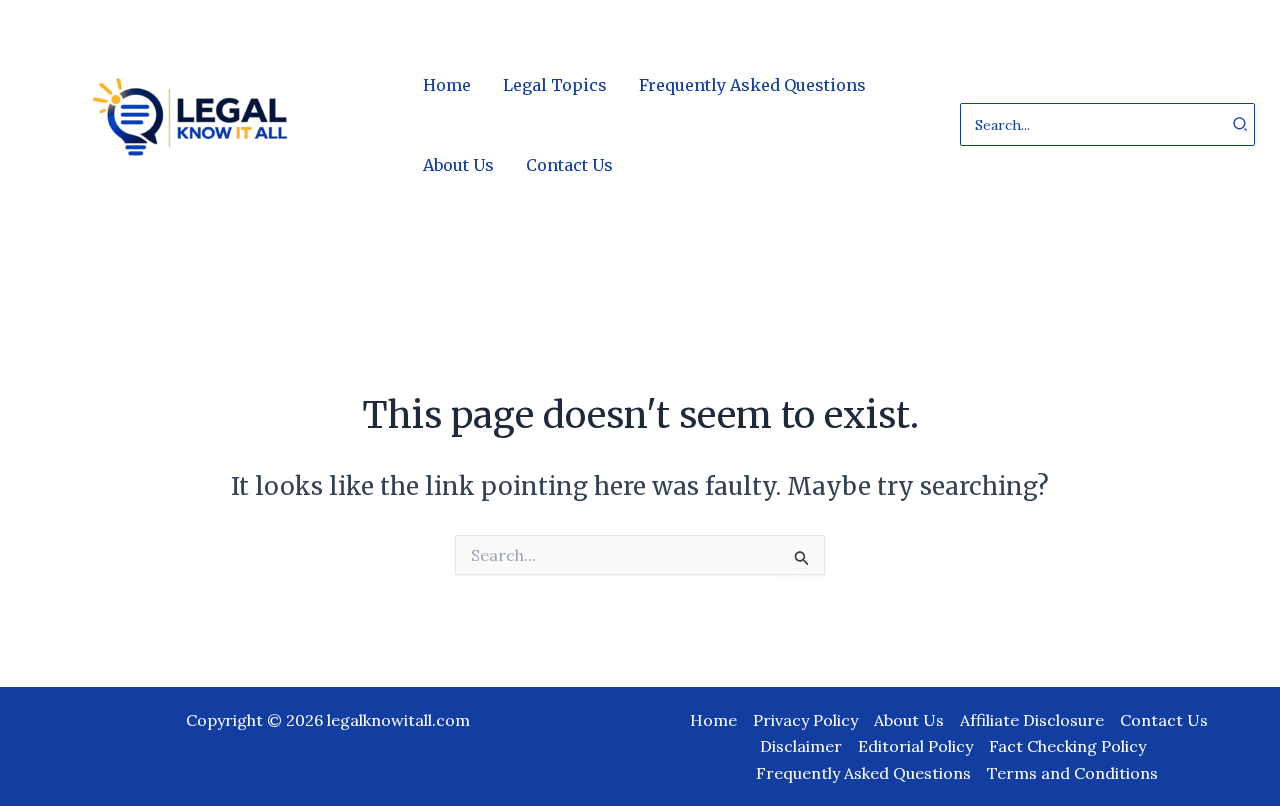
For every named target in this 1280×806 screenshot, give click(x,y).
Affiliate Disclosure (1032, 720)
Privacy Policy (805, 720)
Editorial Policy (915, 746)
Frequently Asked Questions (863, 773)
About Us (909, 720)
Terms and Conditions (1072, 773)
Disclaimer (801, 746)
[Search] (1241, 124)
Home (713, 720)
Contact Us (1164, 720)
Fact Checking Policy (1067, 746)
